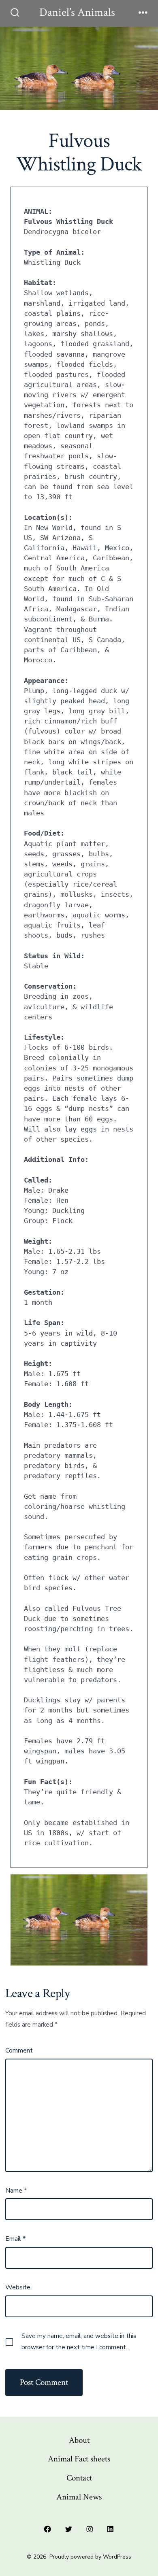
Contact (79, 2478)
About (79, 2440)
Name (16, 2191)
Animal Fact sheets (79, 2459)
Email (15, 2239)
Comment (19, 2051)
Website (18, 2287)
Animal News (79, 2497)
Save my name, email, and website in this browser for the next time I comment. (79, 2342)
